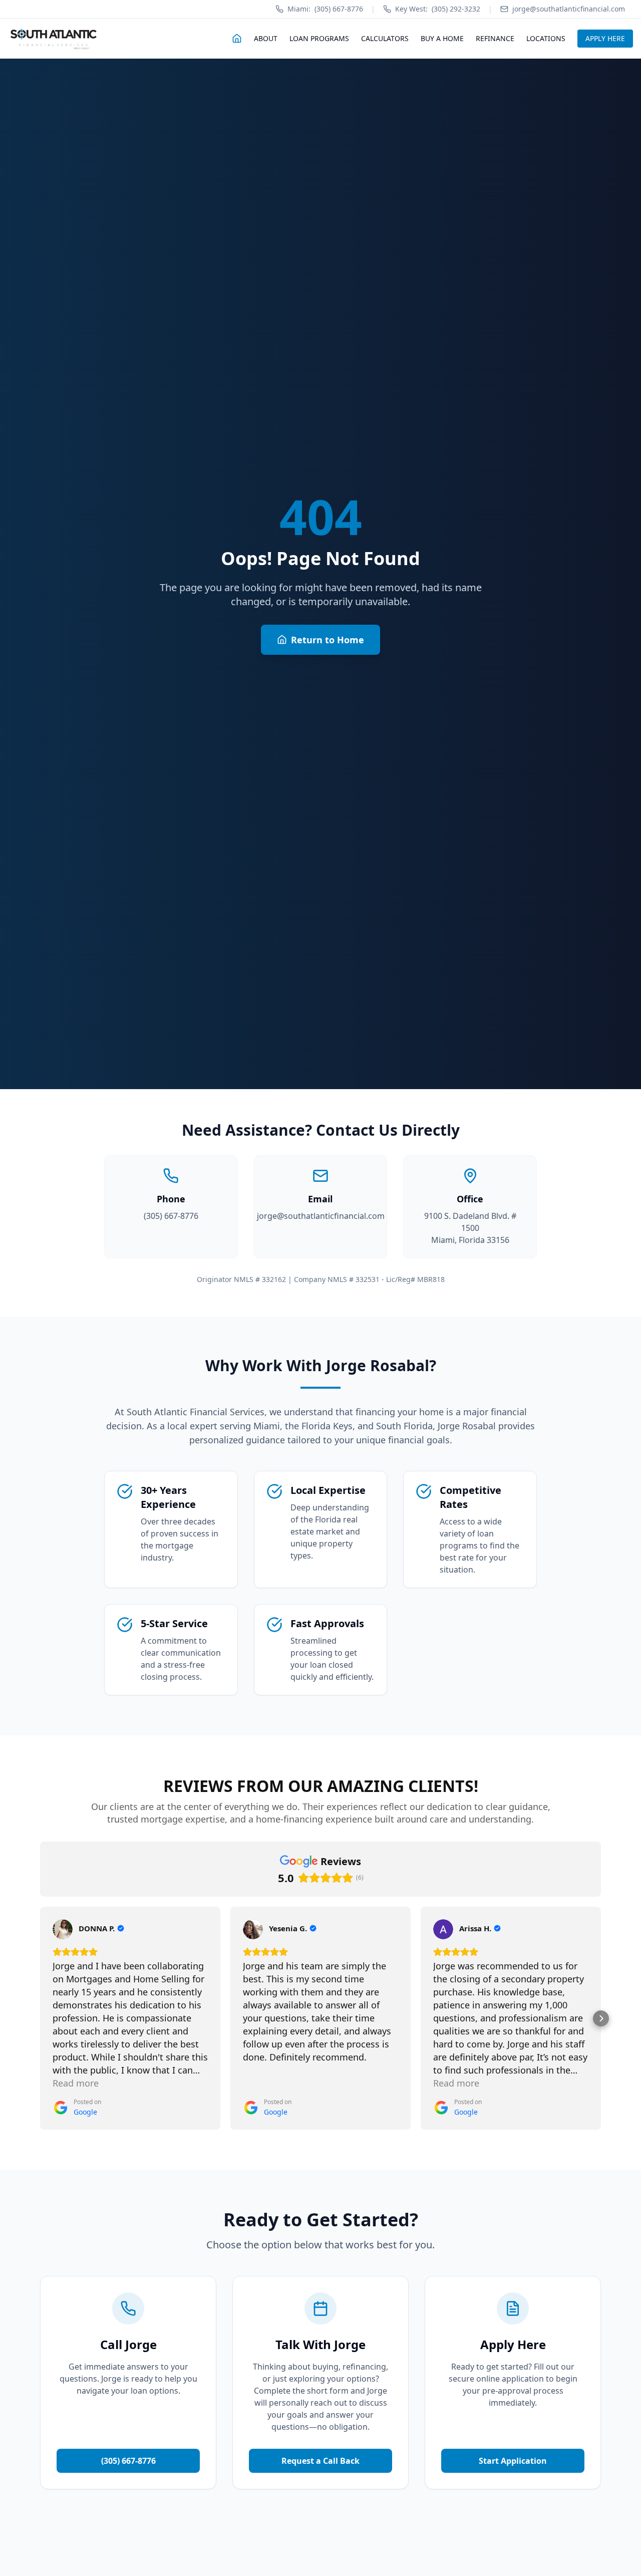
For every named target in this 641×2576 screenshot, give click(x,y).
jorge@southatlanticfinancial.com (321, 1216)
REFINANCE (495, 38)
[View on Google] (63, 1929)
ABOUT (266, 38)
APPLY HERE (605, 38)
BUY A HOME (442, 38)
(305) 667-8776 (325, 9)
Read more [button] (76, 2083)
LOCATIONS (546, 38)
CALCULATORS (385, 38)
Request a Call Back (320, 2461)
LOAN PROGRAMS (319, 38)
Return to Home (328, 640)
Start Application (513, 2461)
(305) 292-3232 (438, 9)
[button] (40, 2018)
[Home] (237, 39)
